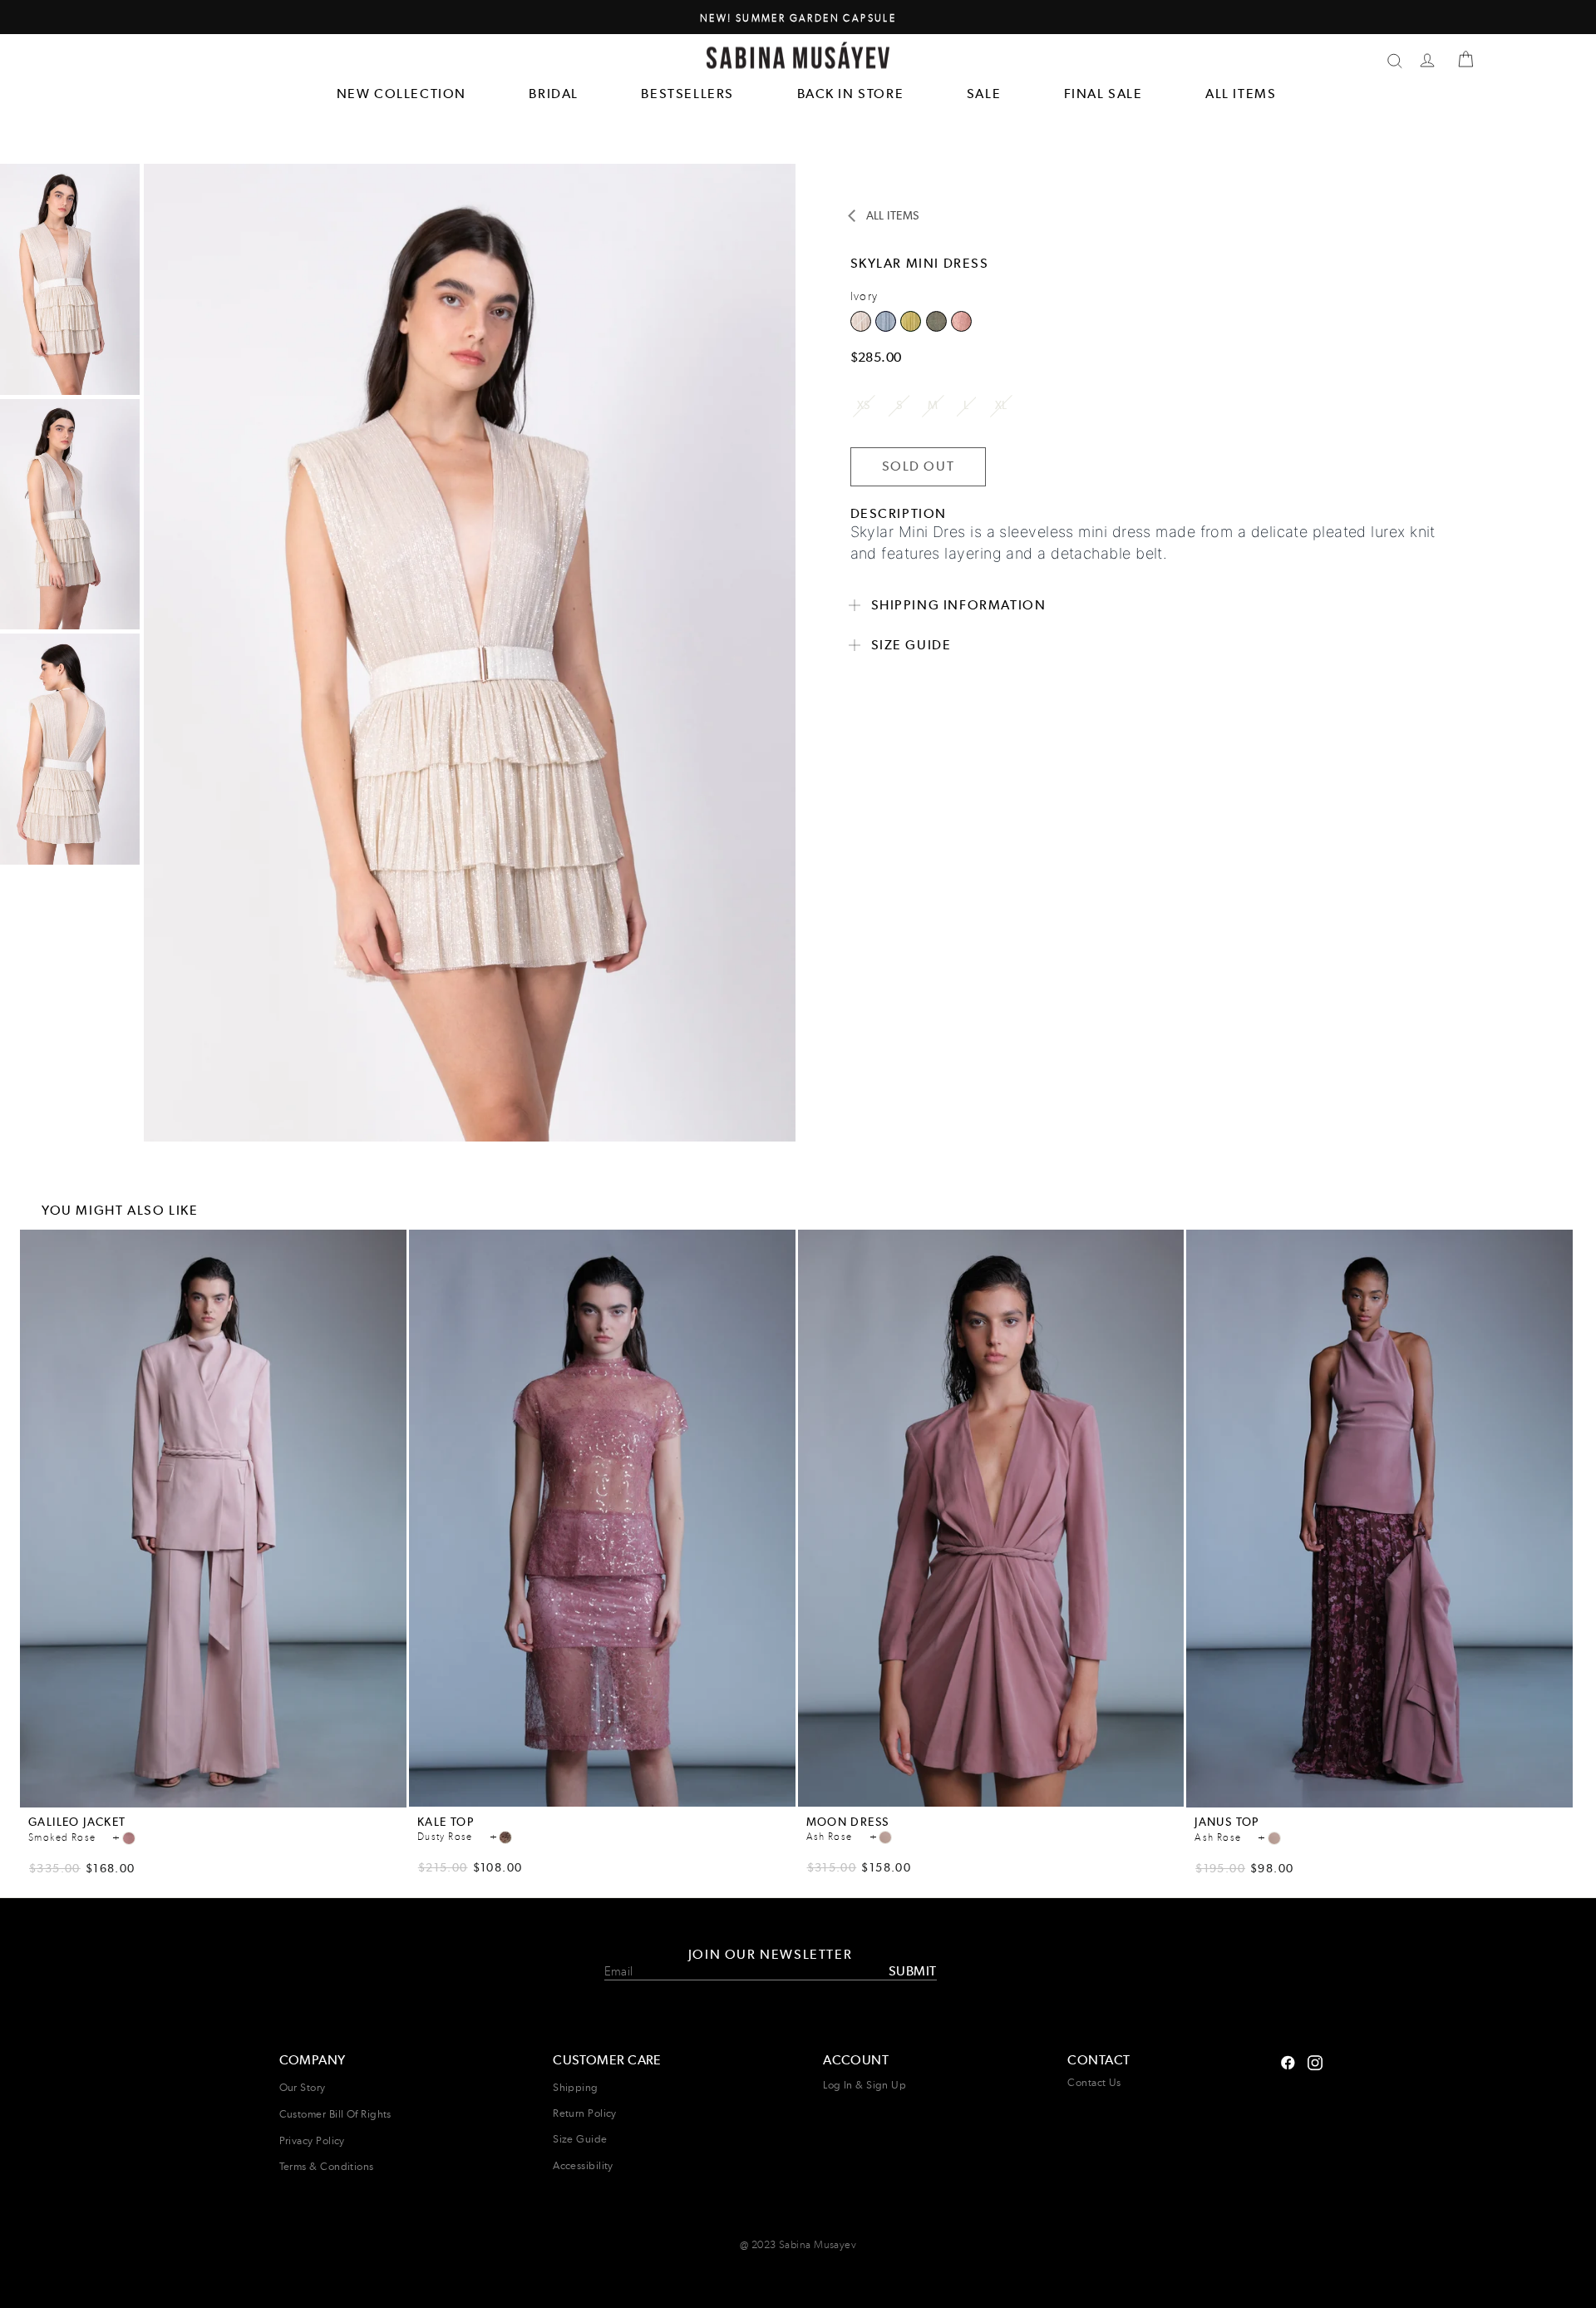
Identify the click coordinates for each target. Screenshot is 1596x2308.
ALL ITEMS (1241, 94)
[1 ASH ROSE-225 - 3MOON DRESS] (885, 1837)
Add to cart (214, 1795)
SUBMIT (912, 1971)
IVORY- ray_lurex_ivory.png (861, 321)
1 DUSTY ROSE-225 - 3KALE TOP (505, 1837)
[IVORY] (888, 327)
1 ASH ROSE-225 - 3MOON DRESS (885, 1837)
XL (1001, 405)
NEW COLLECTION (401, 94)
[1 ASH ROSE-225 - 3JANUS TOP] (1274, 1838)
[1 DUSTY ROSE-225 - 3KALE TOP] (505, 1837)
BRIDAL (554, 94)
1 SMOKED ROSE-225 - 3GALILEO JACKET (129, 1838)
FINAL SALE (1103, 94)
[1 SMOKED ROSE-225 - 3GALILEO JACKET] (129, 1838)
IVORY (886, 321)
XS (864, 405)
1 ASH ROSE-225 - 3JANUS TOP (1274, 1838)
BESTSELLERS (687, 94)
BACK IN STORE (851, 94)
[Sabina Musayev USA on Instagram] (1288, 2061)
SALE (984, 94)
